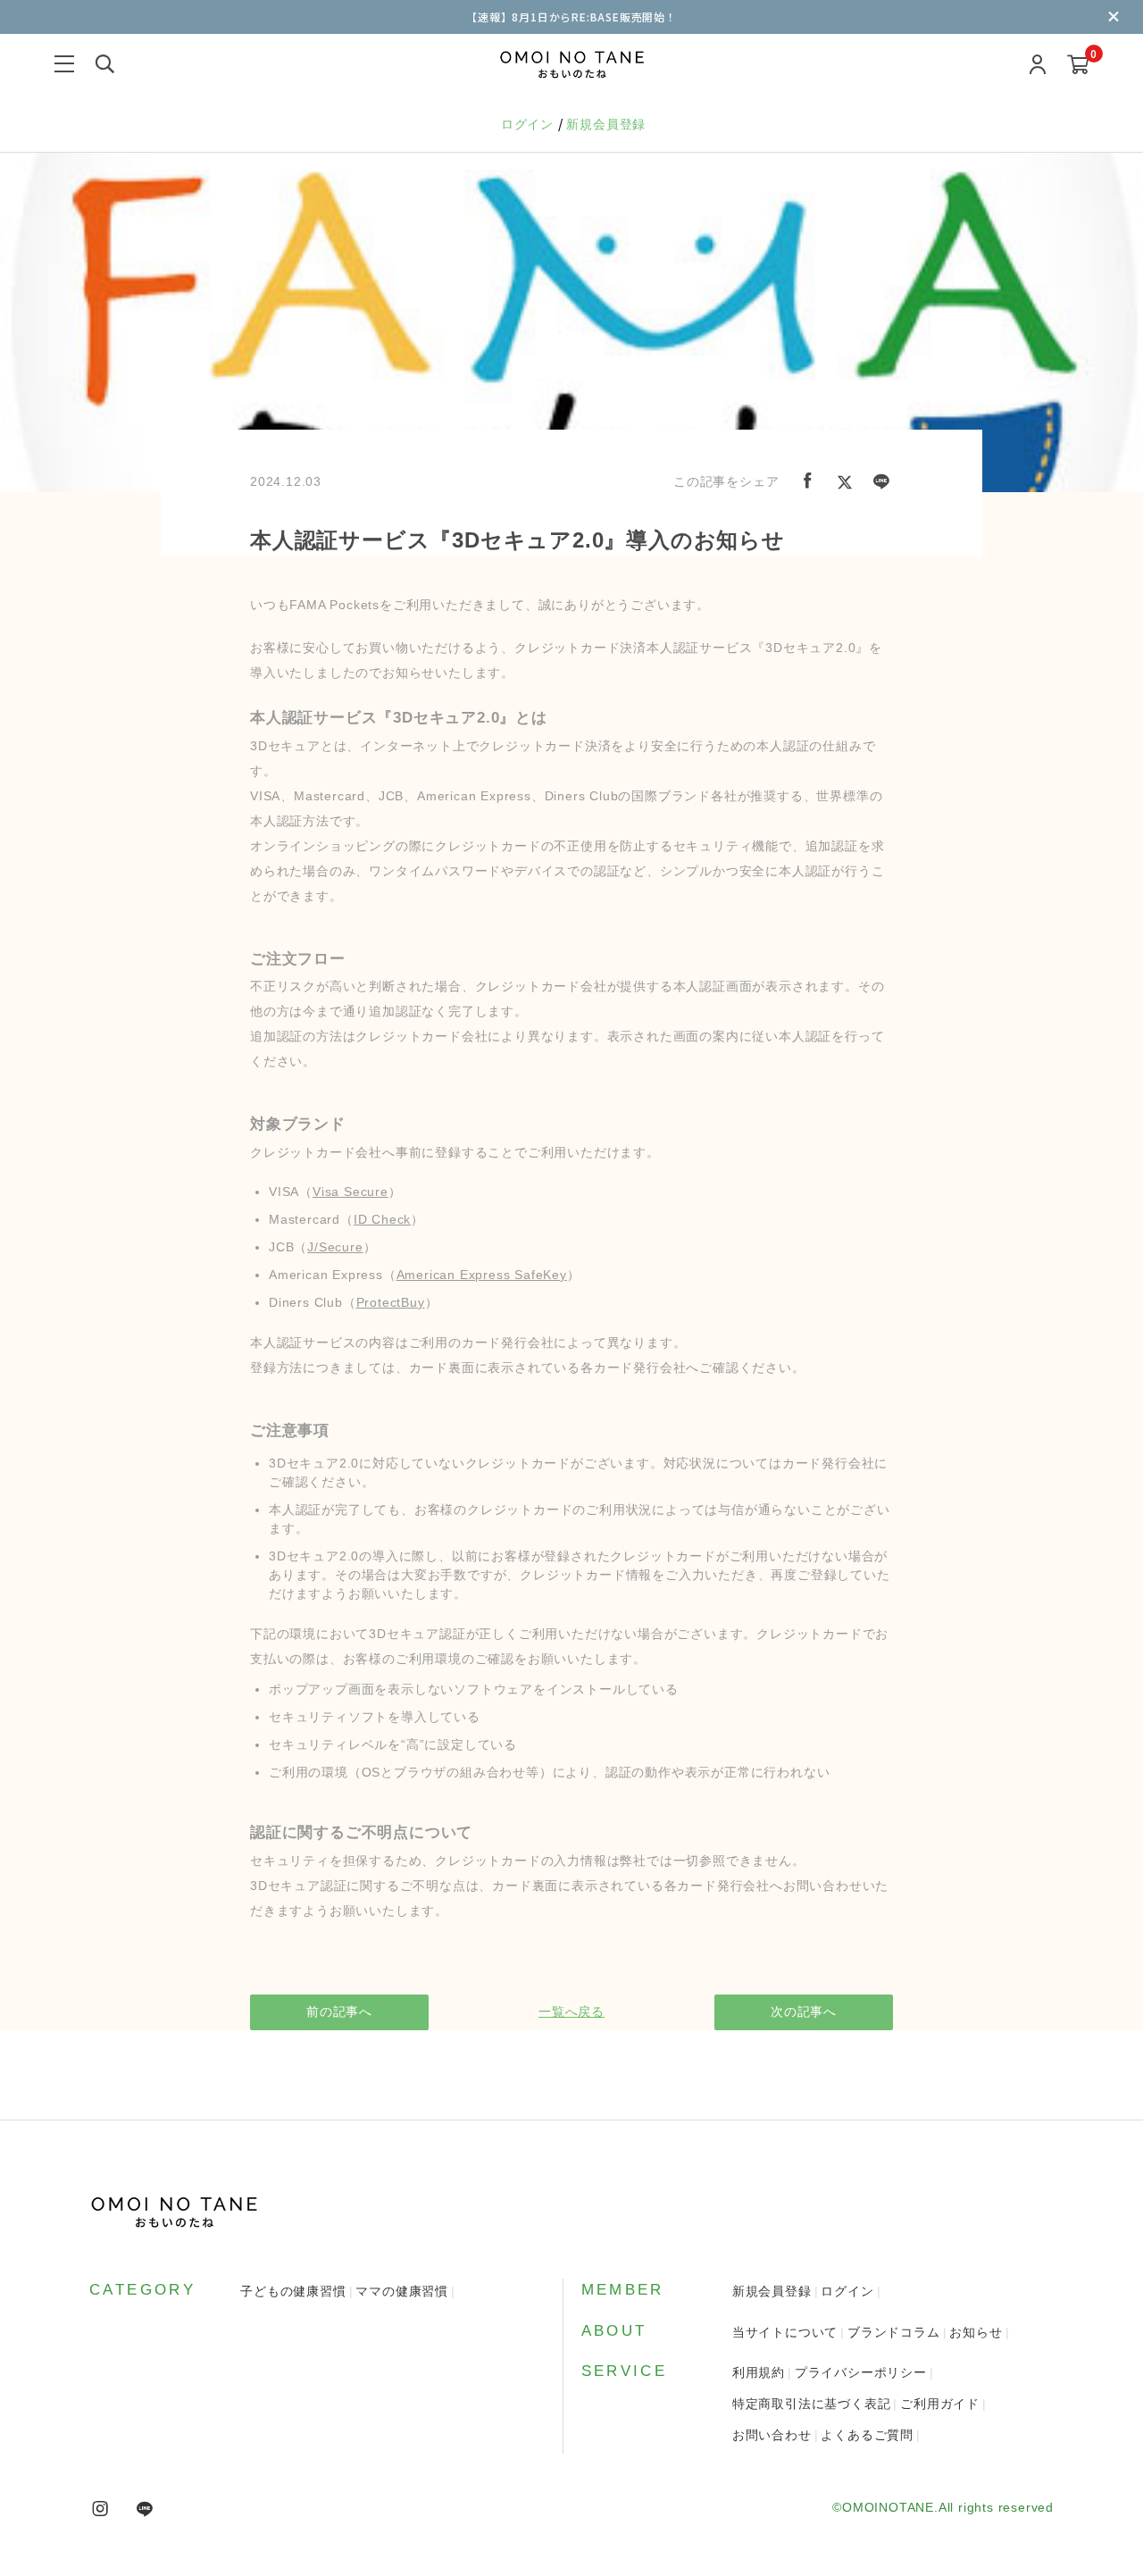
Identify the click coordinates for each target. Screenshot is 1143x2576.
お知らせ (976, 2332)
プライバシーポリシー (861, 2372)
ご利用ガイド (940, 2404)
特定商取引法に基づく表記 (812, 2404)
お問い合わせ (772, 2435)
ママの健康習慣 (402, 2291)
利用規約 (759, 2372)
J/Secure (335, 1247)
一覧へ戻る (571, 2011)
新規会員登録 (606, 124)
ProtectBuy (391, 1302)
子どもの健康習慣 (293, 2291)
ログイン (530, 124)
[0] (1078, 66)
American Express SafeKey (482, 1275)
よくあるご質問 (867, 2435)
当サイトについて (785, 2332)
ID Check (382, 1219)
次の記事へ (804, 2011)
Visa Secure (350, 1192)
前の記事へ (339, 2011)
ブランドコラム (894, 2332)
